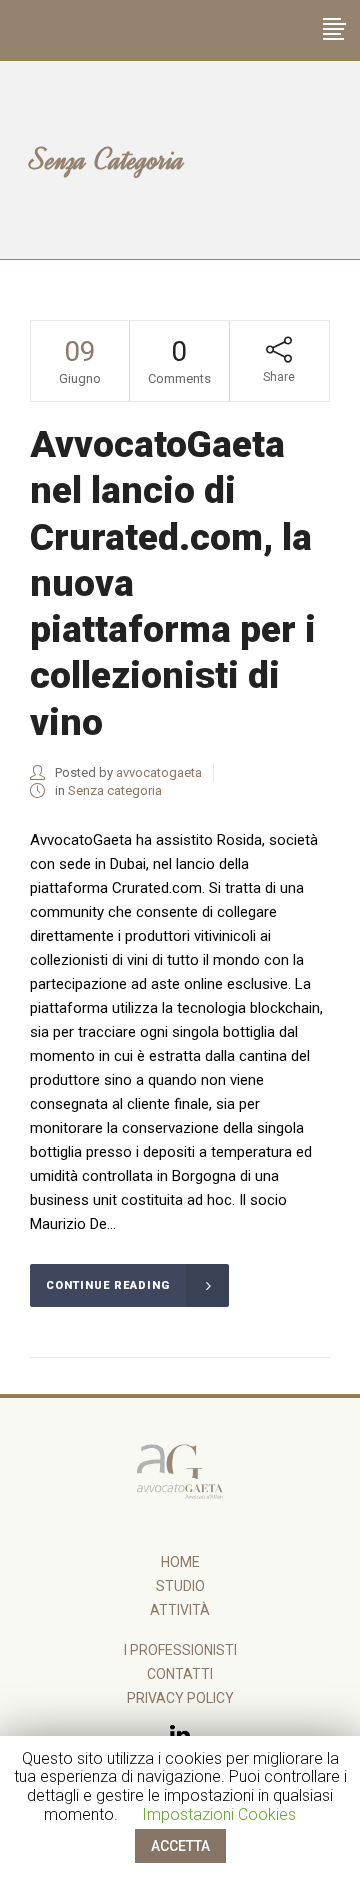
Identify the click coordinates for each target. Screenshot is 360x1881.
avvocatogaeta (159, 772)
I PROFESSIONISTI (180, 1650)
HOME (180, 1562)
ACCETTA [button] (180, 1846)
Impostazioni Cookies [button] (219, 1814)
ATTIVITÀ (180, 1610)
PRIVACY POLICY (180, 1698)
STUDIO (180, 1586)
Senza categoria (115, 790)
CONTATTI (180, 1674)
